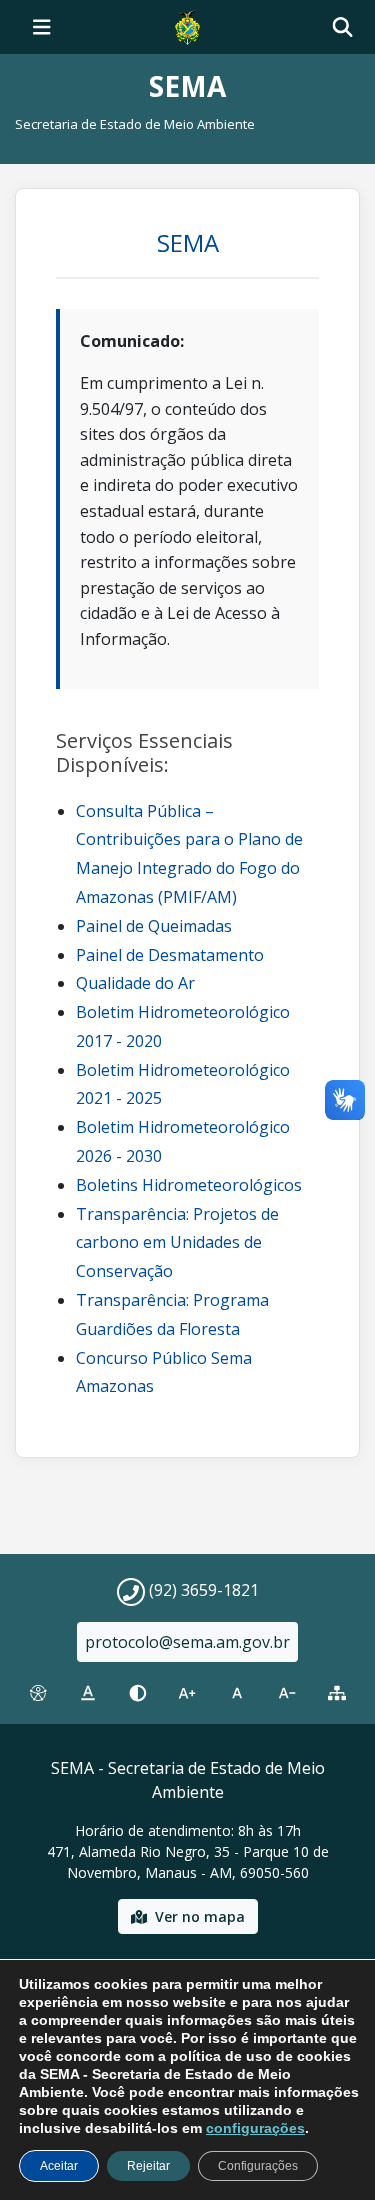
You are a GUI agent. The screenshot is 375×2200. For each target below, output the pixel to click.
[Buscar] (342, 27)
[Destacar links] (88, 1693)
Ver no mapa (200, 1916)
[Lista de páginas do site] (337, 1693)
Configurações (258, 2166)
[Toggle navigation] (42, 27)
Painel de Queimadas (154, 926)
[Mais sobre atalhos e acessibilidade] (38, 1693)
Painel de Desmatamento (170, 955)
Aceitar (59, 2166)
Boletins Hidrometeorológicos (189, 1185)
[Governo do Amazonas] (187, 25)
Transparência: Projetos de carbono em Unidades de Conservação (177, 1243)
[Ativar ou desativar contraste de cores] (138, 1693)
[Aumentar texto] (188, 1693)
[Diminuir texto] (287, 1693)
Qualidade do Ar (135, 983)
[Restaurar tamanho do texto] (237, 1693)
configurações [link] (255, 2128)
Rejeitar (148, 2166)
